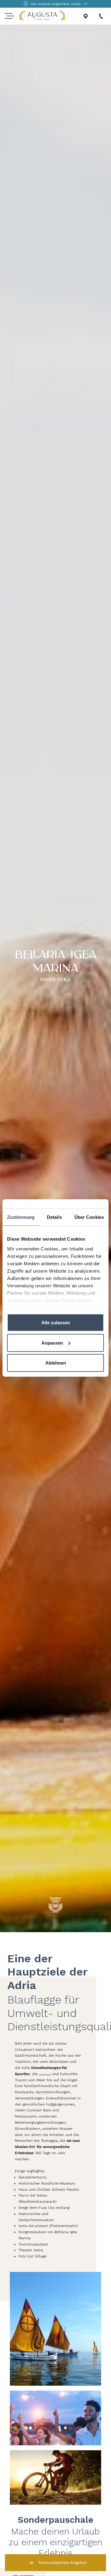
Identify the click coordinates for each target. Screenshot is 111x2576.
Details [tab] (54, 1217)
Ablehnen (56, 1363)
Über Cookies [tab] (89, 1217)
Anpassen (52, 1343)
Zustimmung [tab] (21, 1217)
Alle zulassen (56, 1323)
